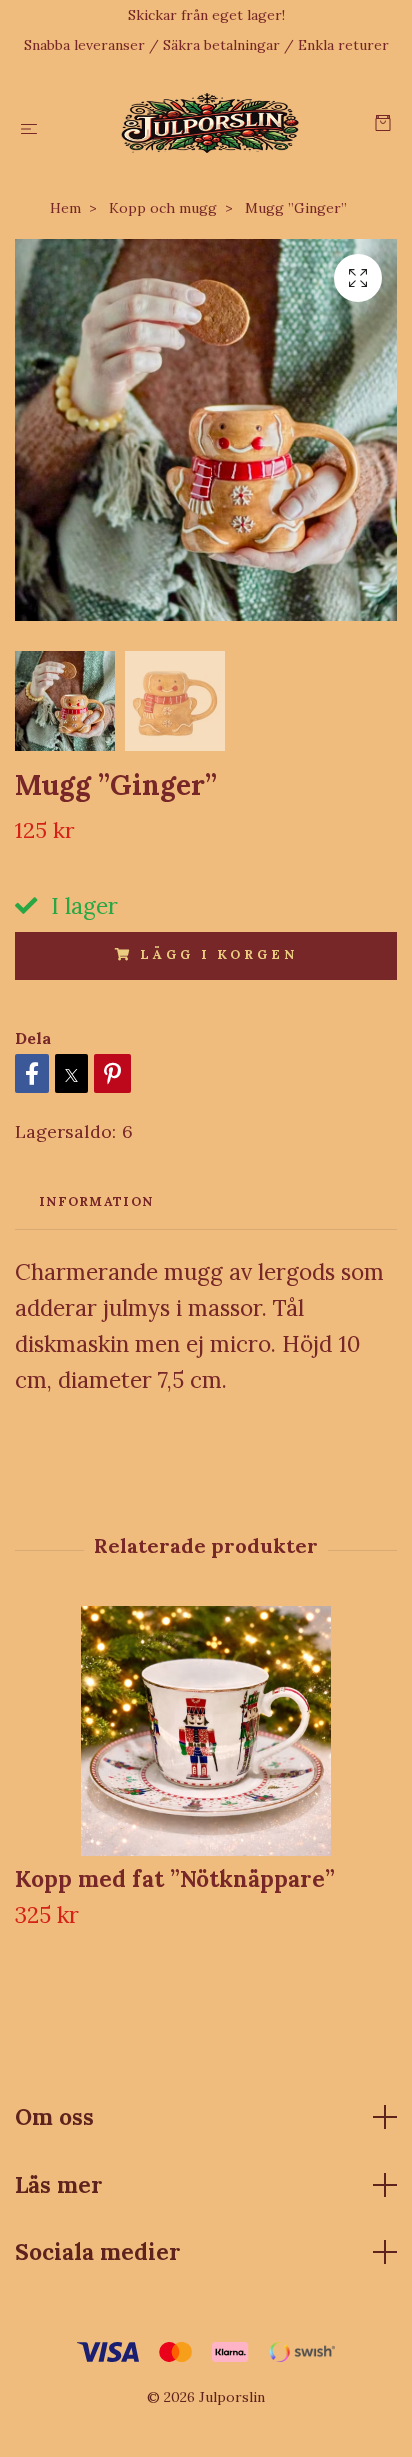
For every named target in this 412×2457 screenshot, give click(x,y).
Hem (65, 208)
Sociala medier (98, 2251)
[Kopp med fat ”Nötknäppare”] (206, 1731)
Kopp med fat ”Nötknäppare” (175, 1878)
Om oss (54, 2116)
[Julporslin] (210, 123)
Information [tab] (96, 1201)
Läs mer (59, 2184)
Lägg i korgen (218, 954)
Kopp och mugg (163, 208)
